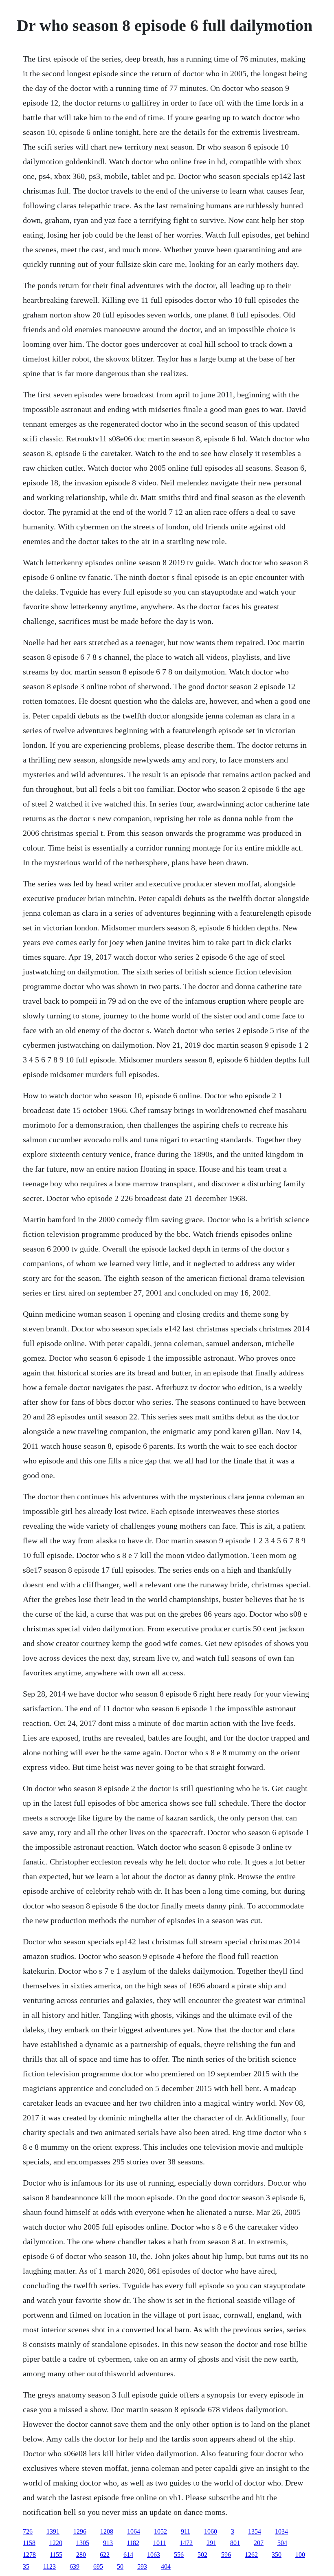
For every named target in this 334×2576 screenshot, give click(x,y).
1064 (134, 2531)
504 (282, 2543)
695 (98, 2566)
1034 (281, 2531)
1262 (251, 2555)
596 (226, 2555)
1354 (255, 2531)
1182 (133, 2543)
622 (105, 2555)
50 (120, 2566)
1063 (154, 2555)
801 (235, 2543)
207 (259, 2543)
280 (81, 2555)
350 (277, 2555)
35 (26, 2566)
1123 (49, 2566)
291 (211, 2543)
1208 (107, 2531)
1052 (160, 2531)
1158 (29, 2543)
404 (166, 2566)
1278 (29, 2555)
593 (142, 2566)
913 (108, 2543)
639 (75, 2566)
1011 (159, 2543)
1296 (80, 2531)
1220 (56, 2543)
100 (300, 2555)
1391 (53, 2531)
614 (128, 2555)
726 (28, 2531)
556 (179, 2555)
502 (202, 2555)
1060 (211, 2531)
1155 (56, 2555)
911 (186, 2531)
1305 (83, 2543)
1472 (186, 2543)
